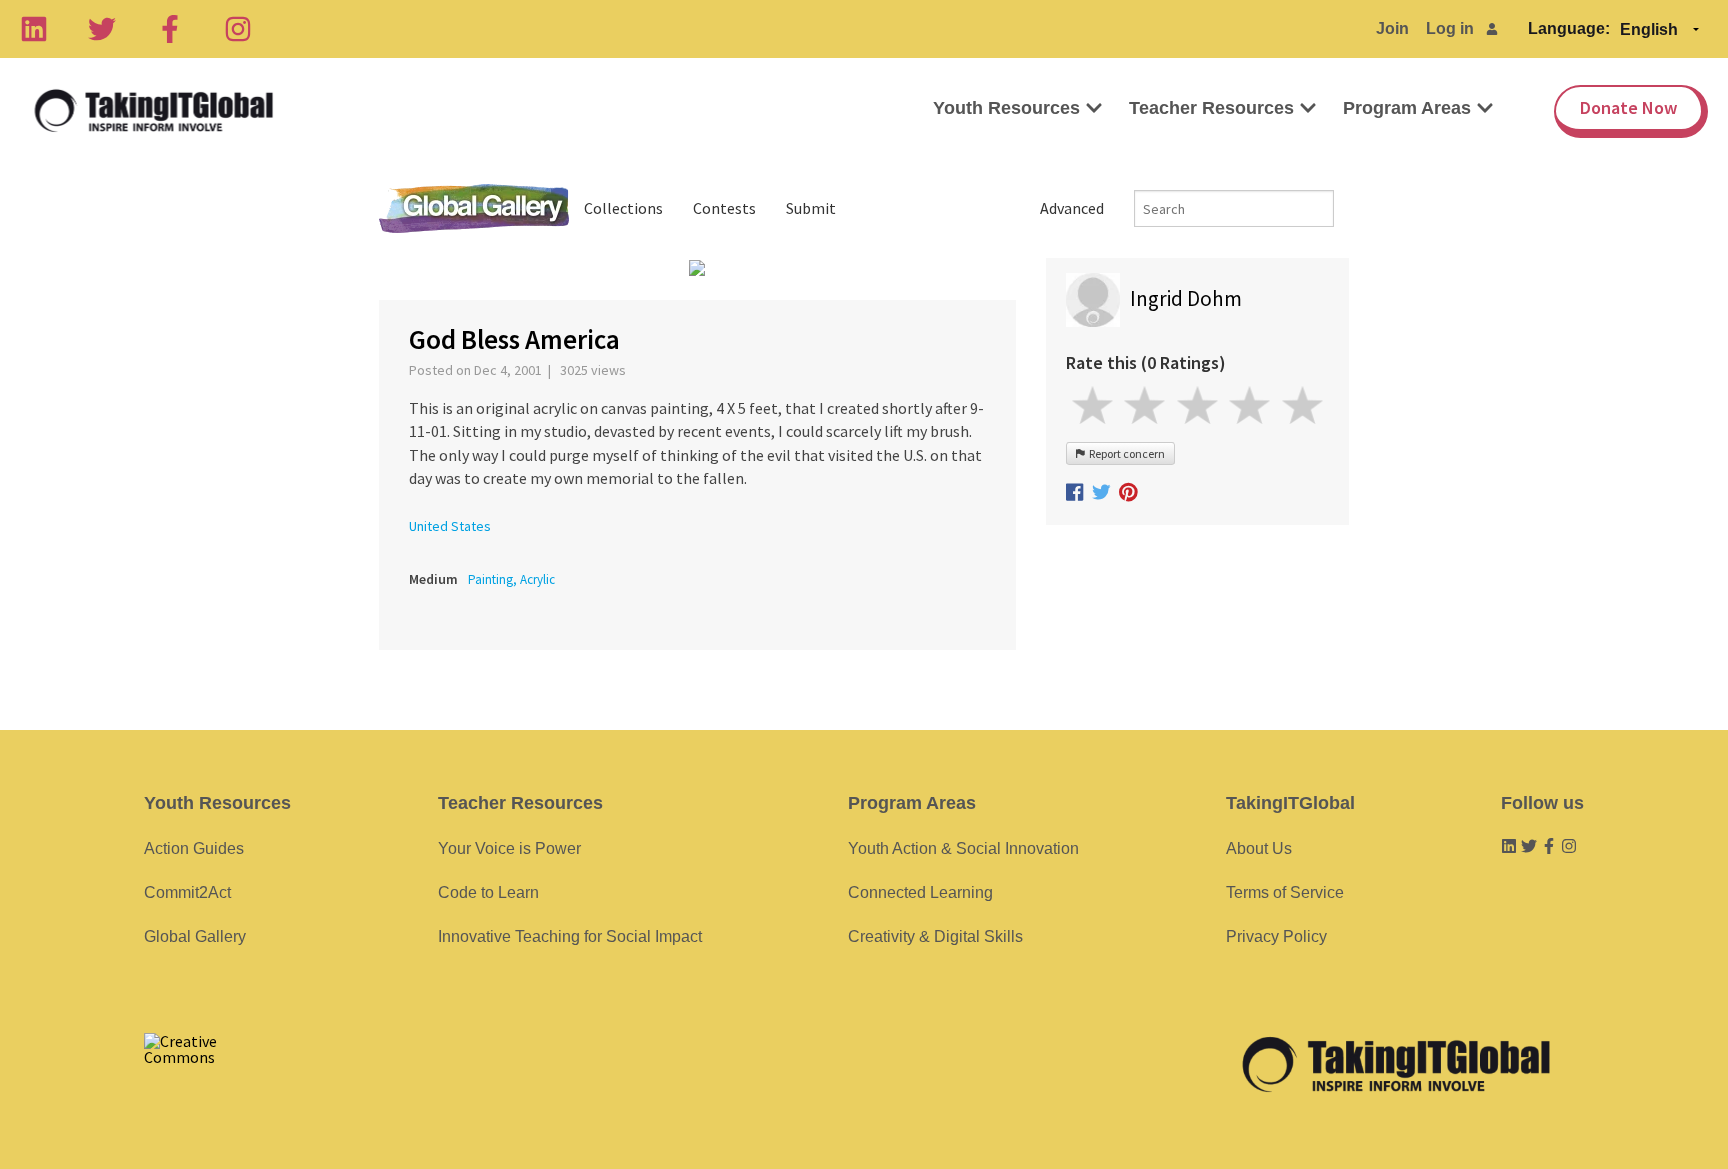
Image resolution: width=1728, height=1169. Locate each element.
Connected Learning (920, 892)
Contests (724, 208)
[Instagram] (238, 29)
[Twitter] (102, 29)
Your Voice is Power (509, 848)
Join (1392, 28)
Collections (623, 208)
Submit (811, 208)
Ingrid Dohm (1186, 298)
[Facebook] (170, 29)
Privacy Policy (1276, 936)
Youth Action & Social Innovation (963, 848)
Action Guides (194, 848)
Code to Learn (488, 892)
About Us (1259, 848)
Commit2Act (187, 892)
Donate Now (1628, 107)
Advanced (1072, 208)
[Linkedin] (34, 29)
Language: (1569, 28)
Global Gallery (474, 208)
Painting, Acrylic (511, 579)
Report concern (1125, 453)
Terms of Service (1285, 892)
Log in (1450, 28)
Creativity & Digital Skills (935, 936)
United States (450, 526)
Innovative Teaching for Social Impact (570, 936)
